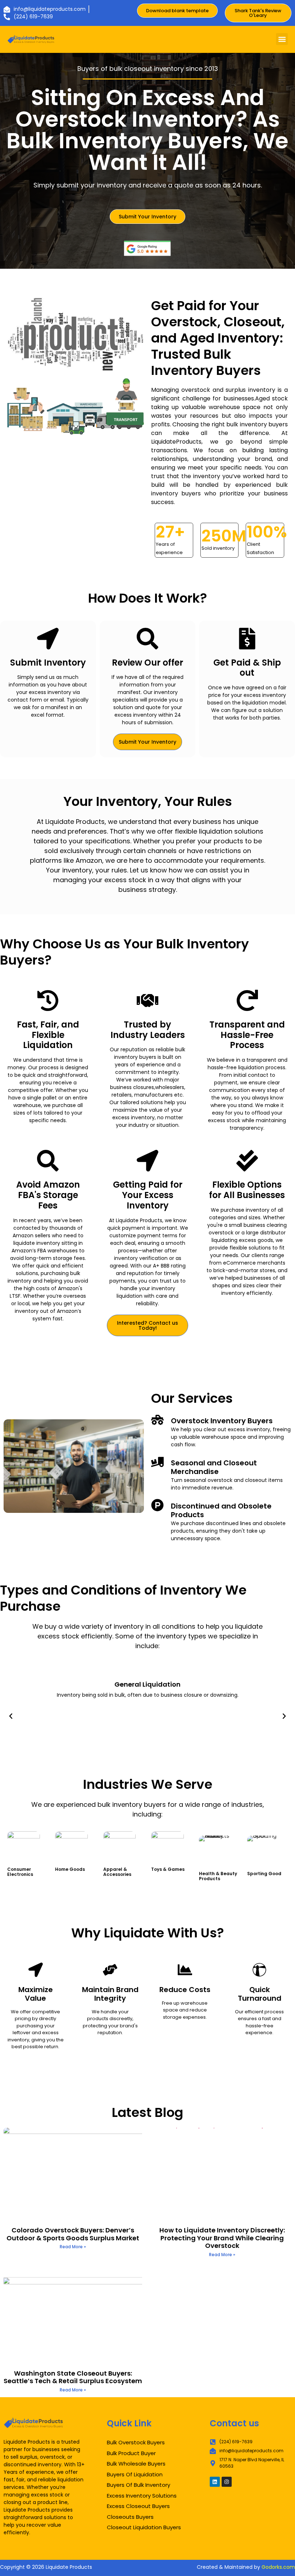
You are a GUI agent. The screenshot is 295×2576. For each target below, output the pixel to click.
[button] (282, 39)
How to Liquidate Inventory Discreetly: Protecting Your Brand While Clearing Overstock (222, 2238)
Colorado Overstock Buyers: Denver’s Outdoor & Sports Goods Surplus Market (73, 2234)
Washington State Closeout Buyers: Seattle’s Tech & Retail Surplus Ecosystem (73, 2377)
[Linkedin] (215, 2482)
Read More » (73, 2247)
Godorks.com (278, 2567)
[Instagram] (227, 2482)
